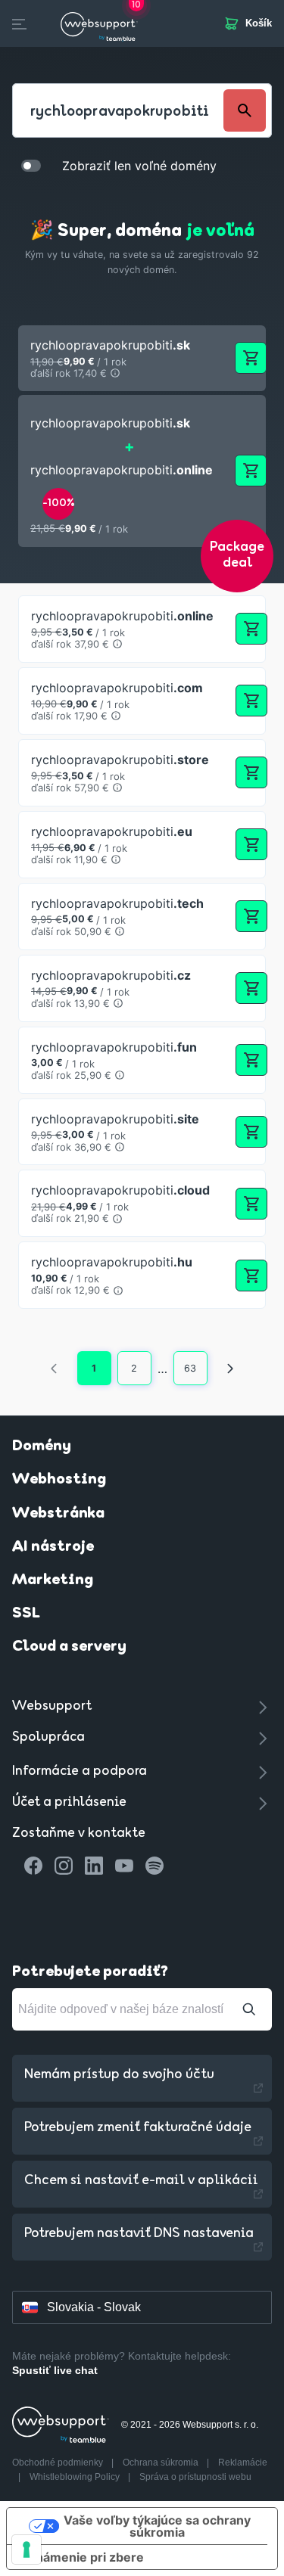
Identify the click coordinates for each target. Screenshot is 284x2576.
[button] (142, 358)
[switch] (31, 165)
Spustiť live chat (55, 2370)
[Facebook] (33, 1866)
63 (190, 1368)
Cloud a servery (69, 1647)
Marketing (53, 1580)
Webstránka (58, 1514)
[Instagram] (64, 1866)
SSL (26, 1614)
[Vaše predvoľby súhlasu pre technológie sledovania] (27, 2550)
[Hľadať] (249, 2009)
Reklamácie (243, 2463)
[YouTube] (124, 1866)
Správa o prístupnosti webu (195, 2477)
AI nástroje (53, 1547)
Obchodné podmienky (59, 2463)
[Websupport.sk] (99, 23)
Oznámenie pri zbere (81, 2557)
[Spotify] (154, 1866)
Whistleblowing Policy (76, 2477)
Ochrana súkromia (162, 2463)
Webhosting (59, 1480)
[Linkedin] (94, 1866)
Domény (42, 1446)
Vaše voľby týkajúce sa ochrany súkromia (157, 2526)
